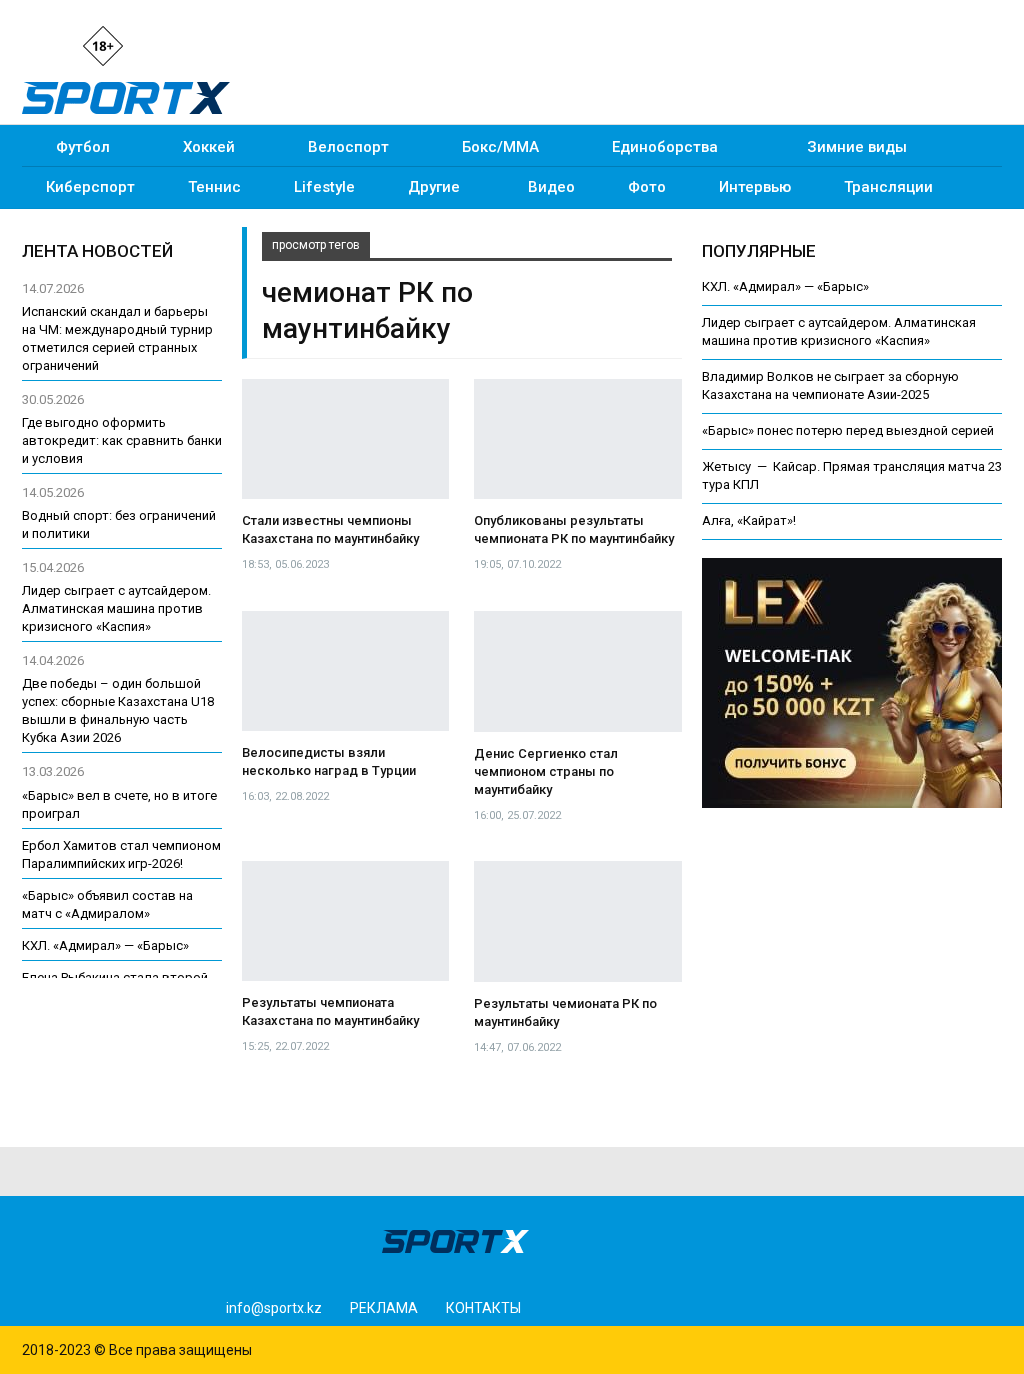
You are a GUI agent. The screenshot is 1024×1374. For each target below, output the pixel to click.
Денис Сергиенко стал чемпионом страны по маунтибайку (546, 771)
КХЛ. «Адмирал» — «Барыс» (785, 286)
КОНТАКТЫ (483, 1308)
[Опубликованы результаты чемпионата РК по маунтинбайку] (578, 439)
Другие (434, 187)
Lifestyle (324, 187)
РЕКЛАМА (384, 1308)
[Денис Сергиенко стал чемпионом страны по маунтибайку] (578, 671)
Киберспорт (90, 187)
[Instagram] (162, 44)
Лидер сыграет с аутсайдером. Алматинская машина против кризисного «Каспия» (116, 608)
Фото (647, 187)
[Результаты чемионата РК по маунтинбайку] (578, 921)
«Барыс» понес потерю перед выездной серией (848, 430)
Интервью (755, 187)
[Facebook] (196, 44)
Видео (551, 187)
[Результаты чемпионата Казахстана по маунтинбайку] (345, 921)
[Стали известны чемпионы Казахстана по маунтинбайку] (345, 439)
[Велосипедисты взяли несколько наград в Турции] (345, 671)
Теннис (214, 187)
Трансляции (888, 187)
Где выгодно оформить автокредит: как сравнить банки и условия (122, 440)
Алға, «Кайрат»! (749, 520)
